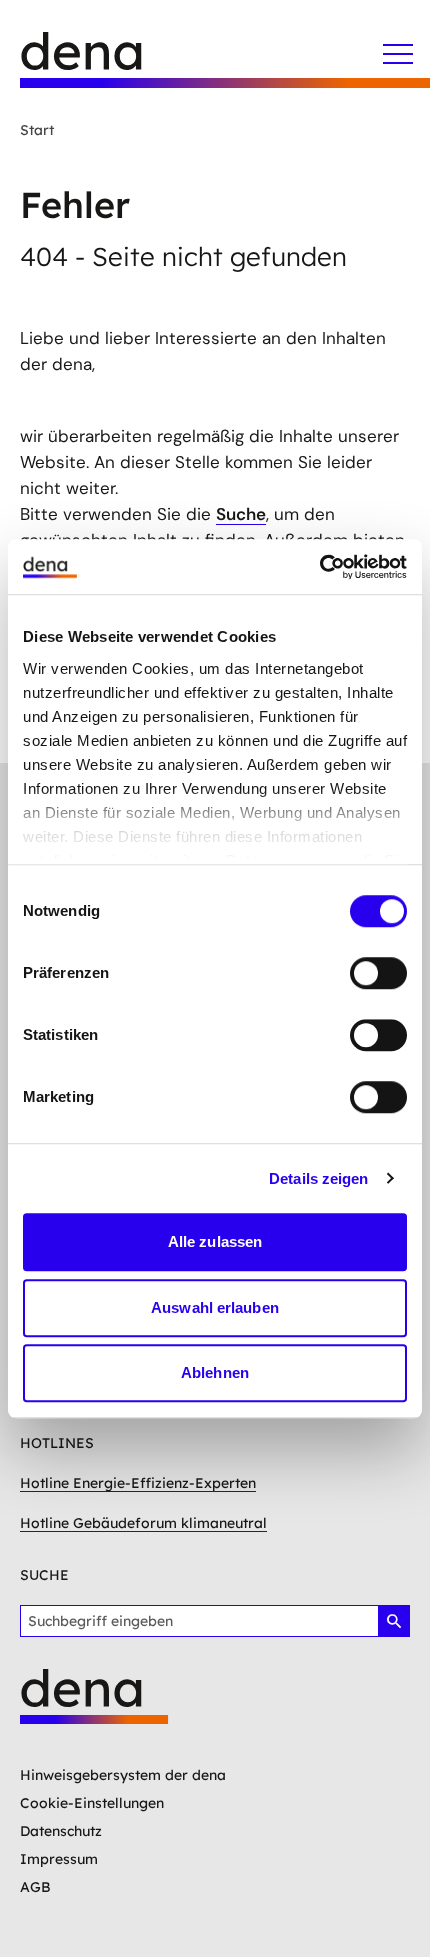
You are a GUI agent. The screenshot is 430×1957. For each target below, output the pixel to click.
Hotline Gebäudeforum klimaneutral (143, 1523)
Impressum (59, 1859)
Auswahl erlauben (215, 1307)
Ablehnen (215, 1372)
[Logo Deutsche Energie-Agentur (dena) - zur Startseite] (100, 60)
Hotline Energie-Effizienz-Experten (138, 1483)
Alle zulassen (215, 1241)
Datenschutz (61, 1831)
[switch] (378, 973)
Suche (241, 514)
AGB (35, 1887)
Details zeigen (318, 1178)
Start (37, 130)
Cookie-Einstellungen (92, 1803)
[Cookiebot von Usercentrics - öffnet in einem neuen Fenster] (319, 567)
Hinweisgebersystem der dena (123, 1775)
